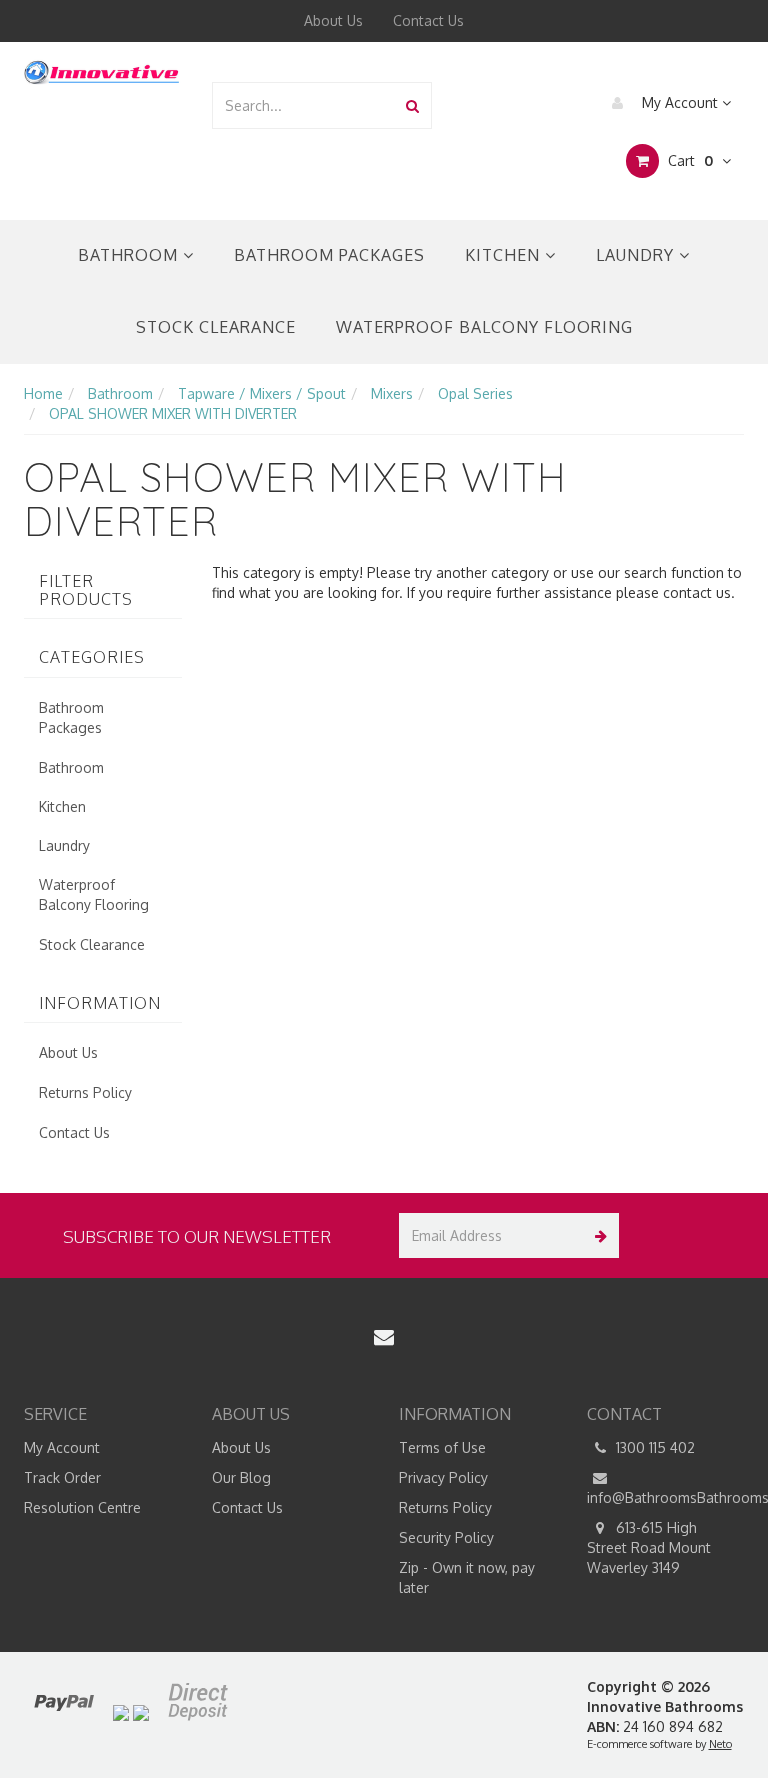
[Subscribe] (596, 1235)
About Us (333, 20)
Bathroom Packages (329, 255)
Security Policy (446, 1537)
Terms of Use (442, 1447)
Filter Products (86, 590)
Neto (720, 1744)
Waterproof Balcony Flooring (484, 327)
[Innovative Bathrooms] (102, 69)
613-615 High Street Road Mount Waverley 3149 (649, 1547)
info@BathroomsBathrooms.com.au (666, 1497)
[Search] (412, 105)
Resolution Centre (82, 1507)
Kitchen (505, 255)
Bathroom (130, 255)
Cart (688, 160)
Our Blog (241, 1477)
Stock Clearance (216, 327)
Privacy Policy (443, 1477)
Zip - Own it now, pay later (467, 1577)
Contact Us (428, 20)
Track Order (62, 1477)
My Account (680, 102)
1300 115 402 (653, 1447)
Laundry (637, 255)
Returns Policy (85, 1092)
